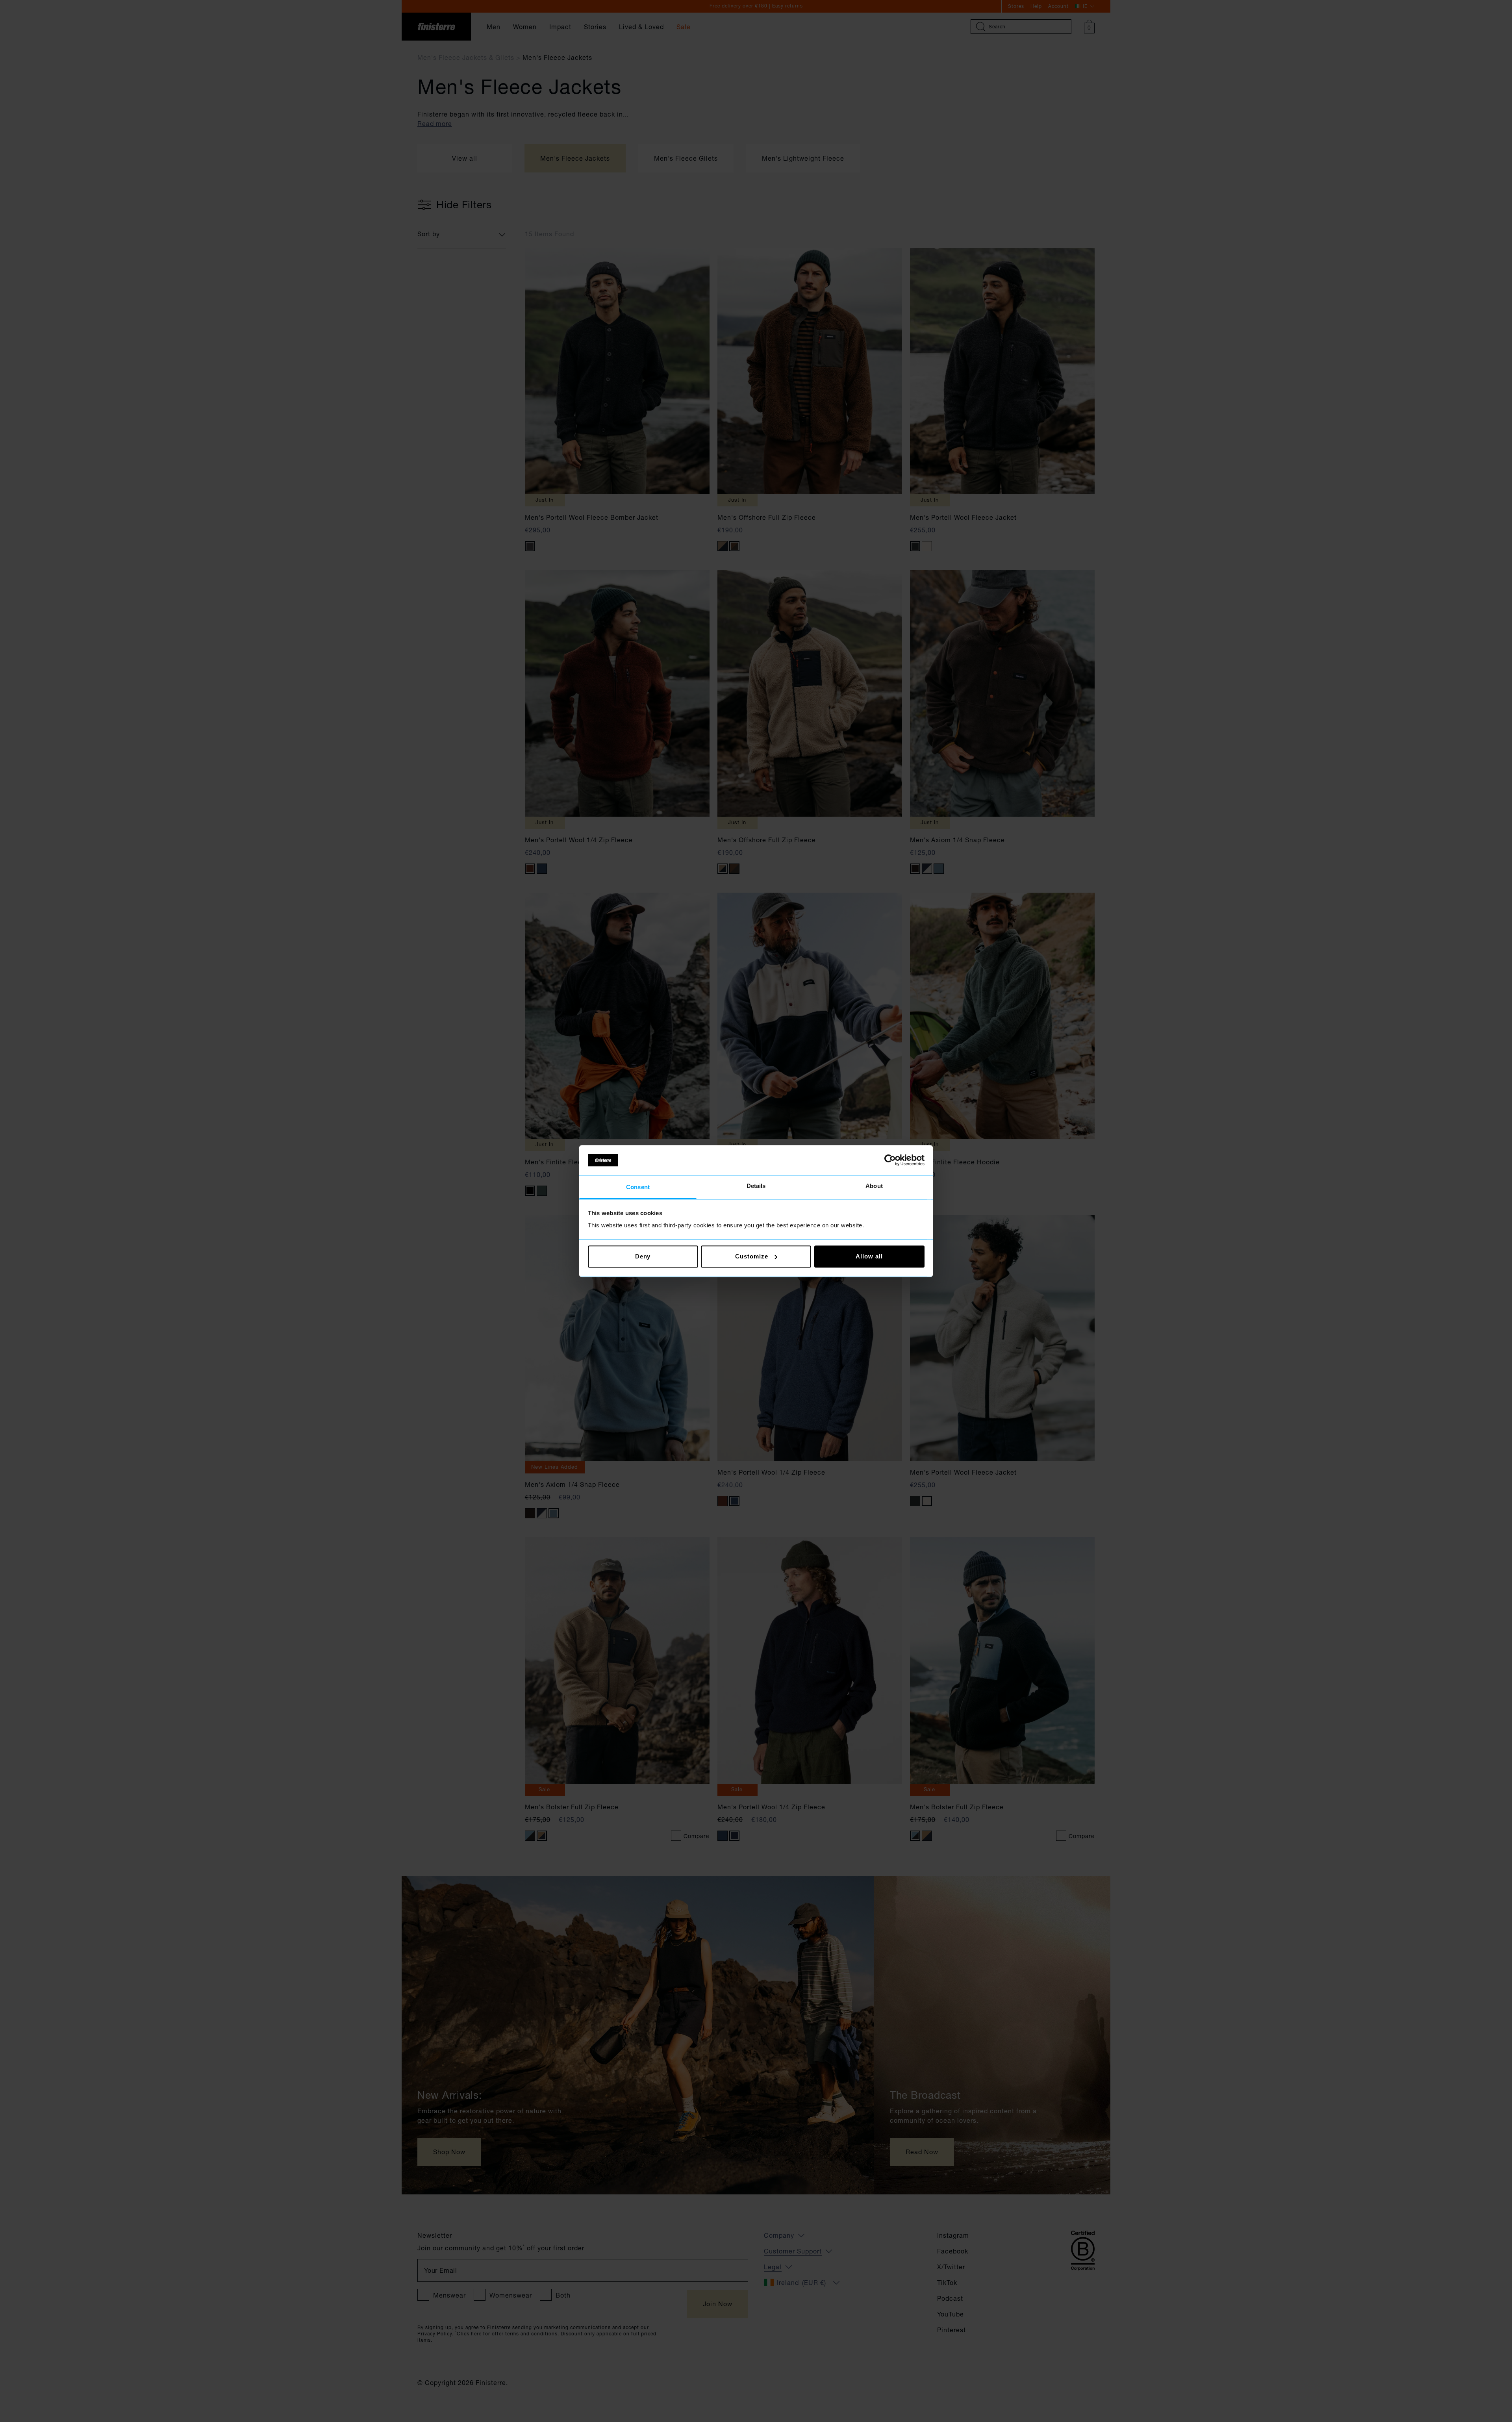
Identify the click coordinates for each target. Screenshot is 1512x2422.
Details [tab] (756, 1186)
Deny (643, 1256)
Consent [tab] (638, 1187)
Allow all (869, 1256)
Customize (751, 1256)
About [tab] (874, 1186)
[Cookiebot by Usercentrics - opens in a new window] (890, 1160)
